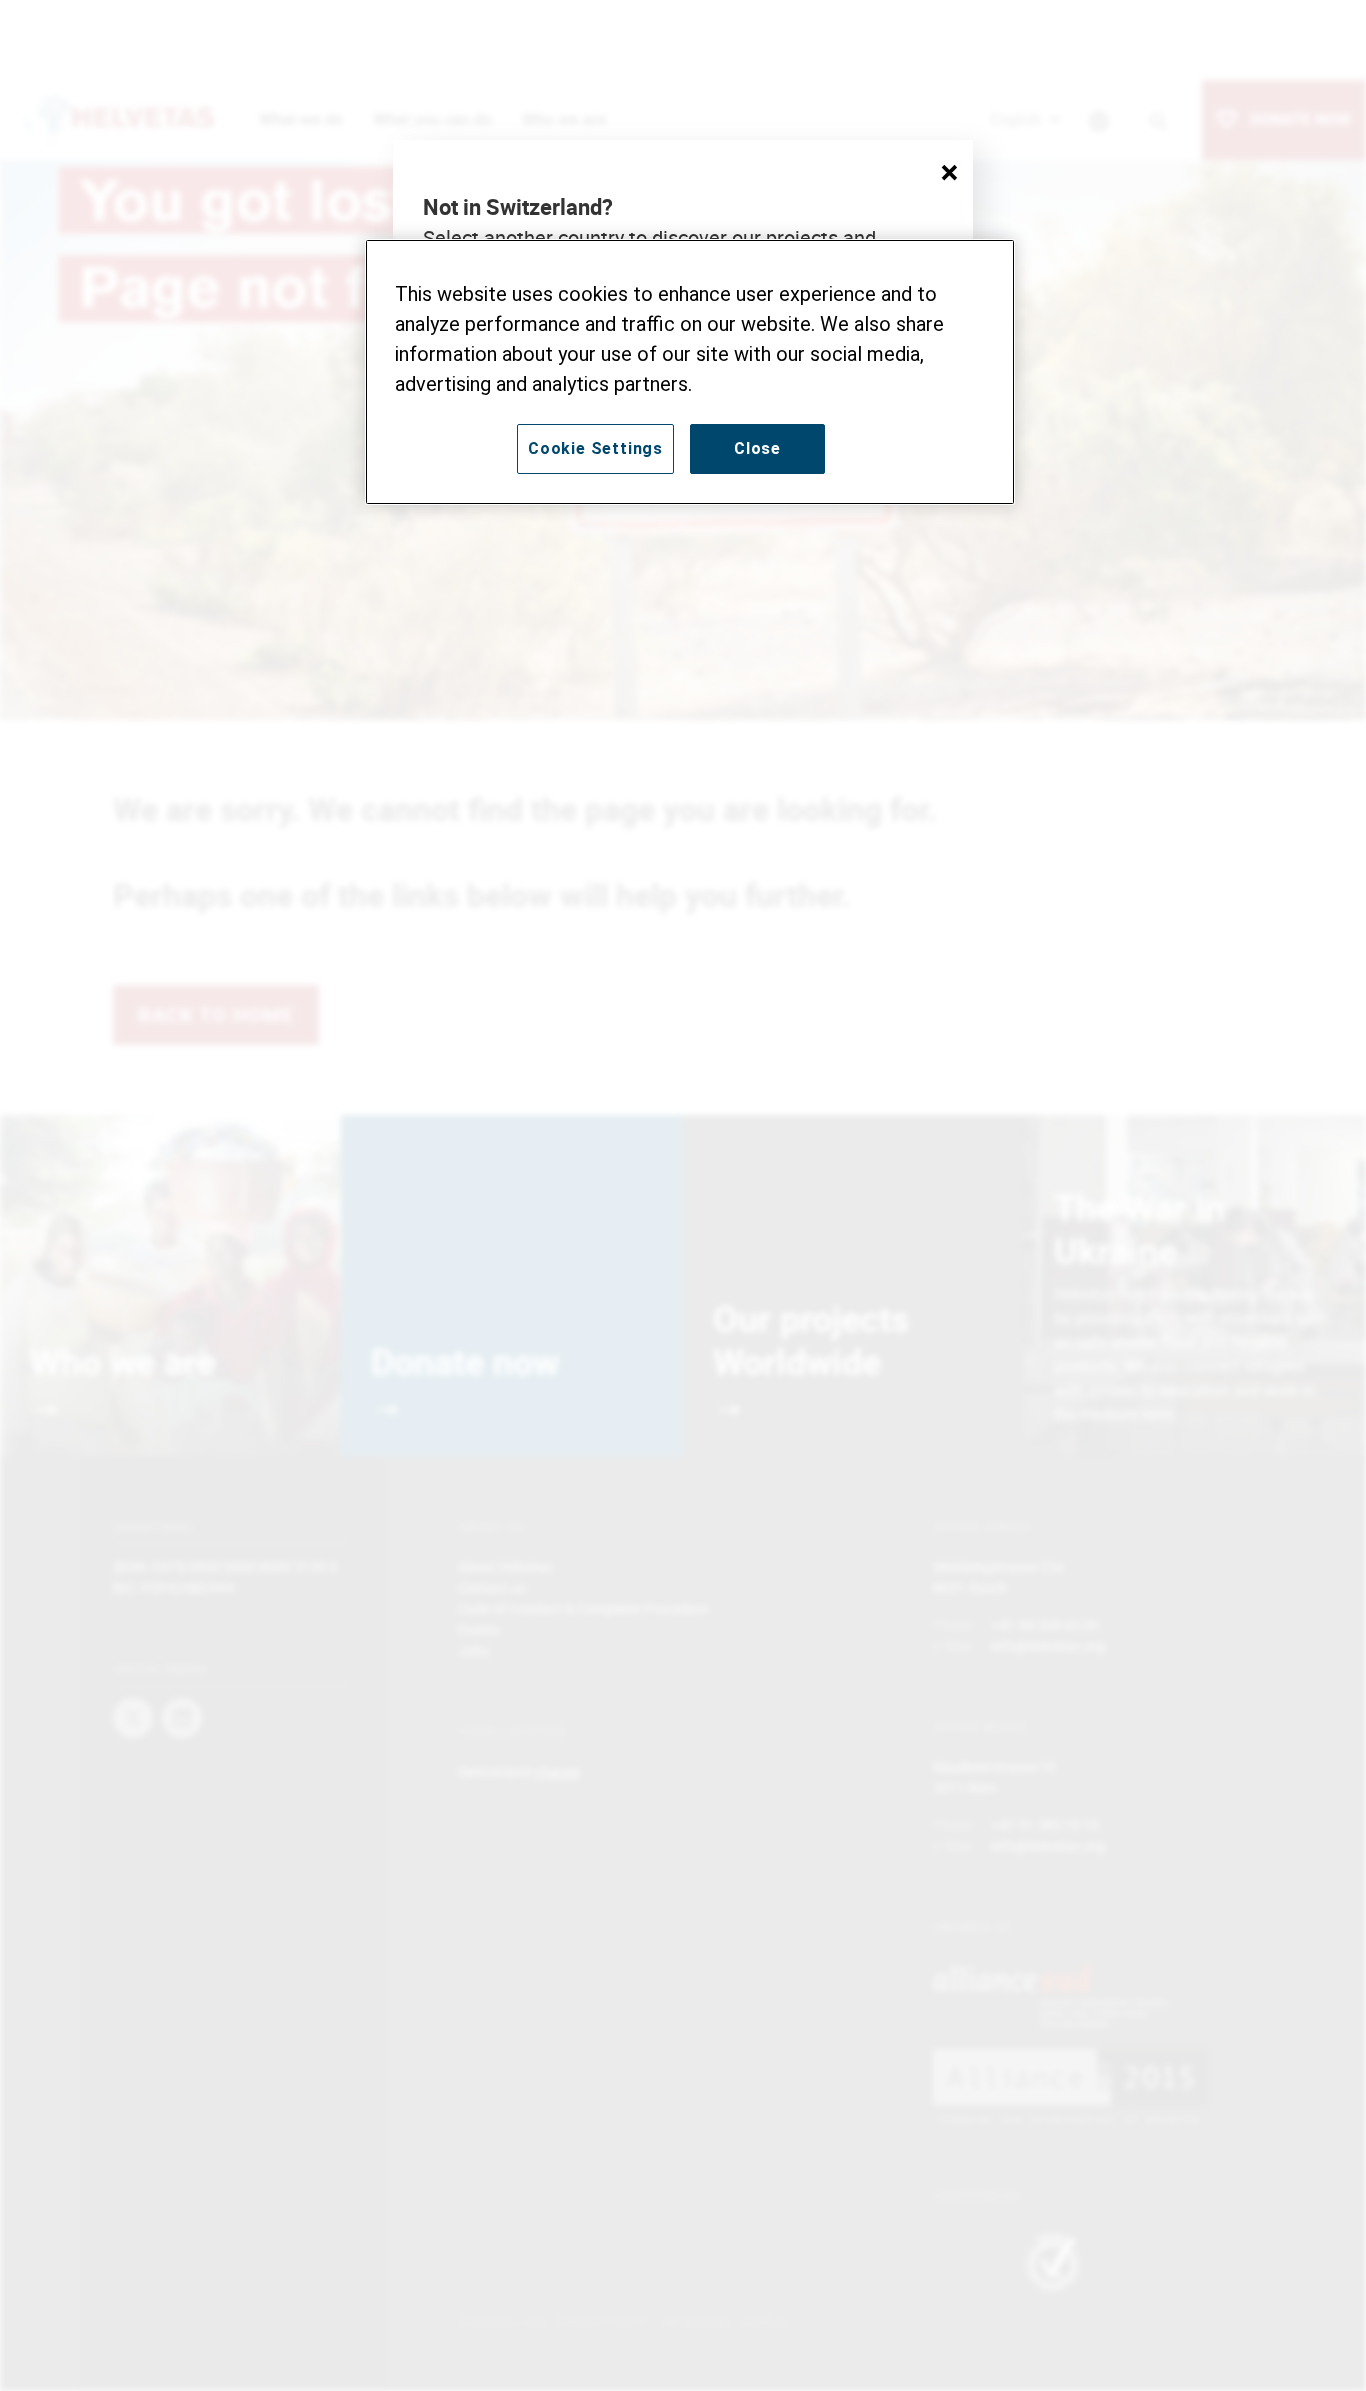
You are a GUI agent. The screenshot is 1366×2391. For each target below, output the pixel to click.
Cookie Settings (595, 448)
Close (757, 448)
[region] (690, 372)
